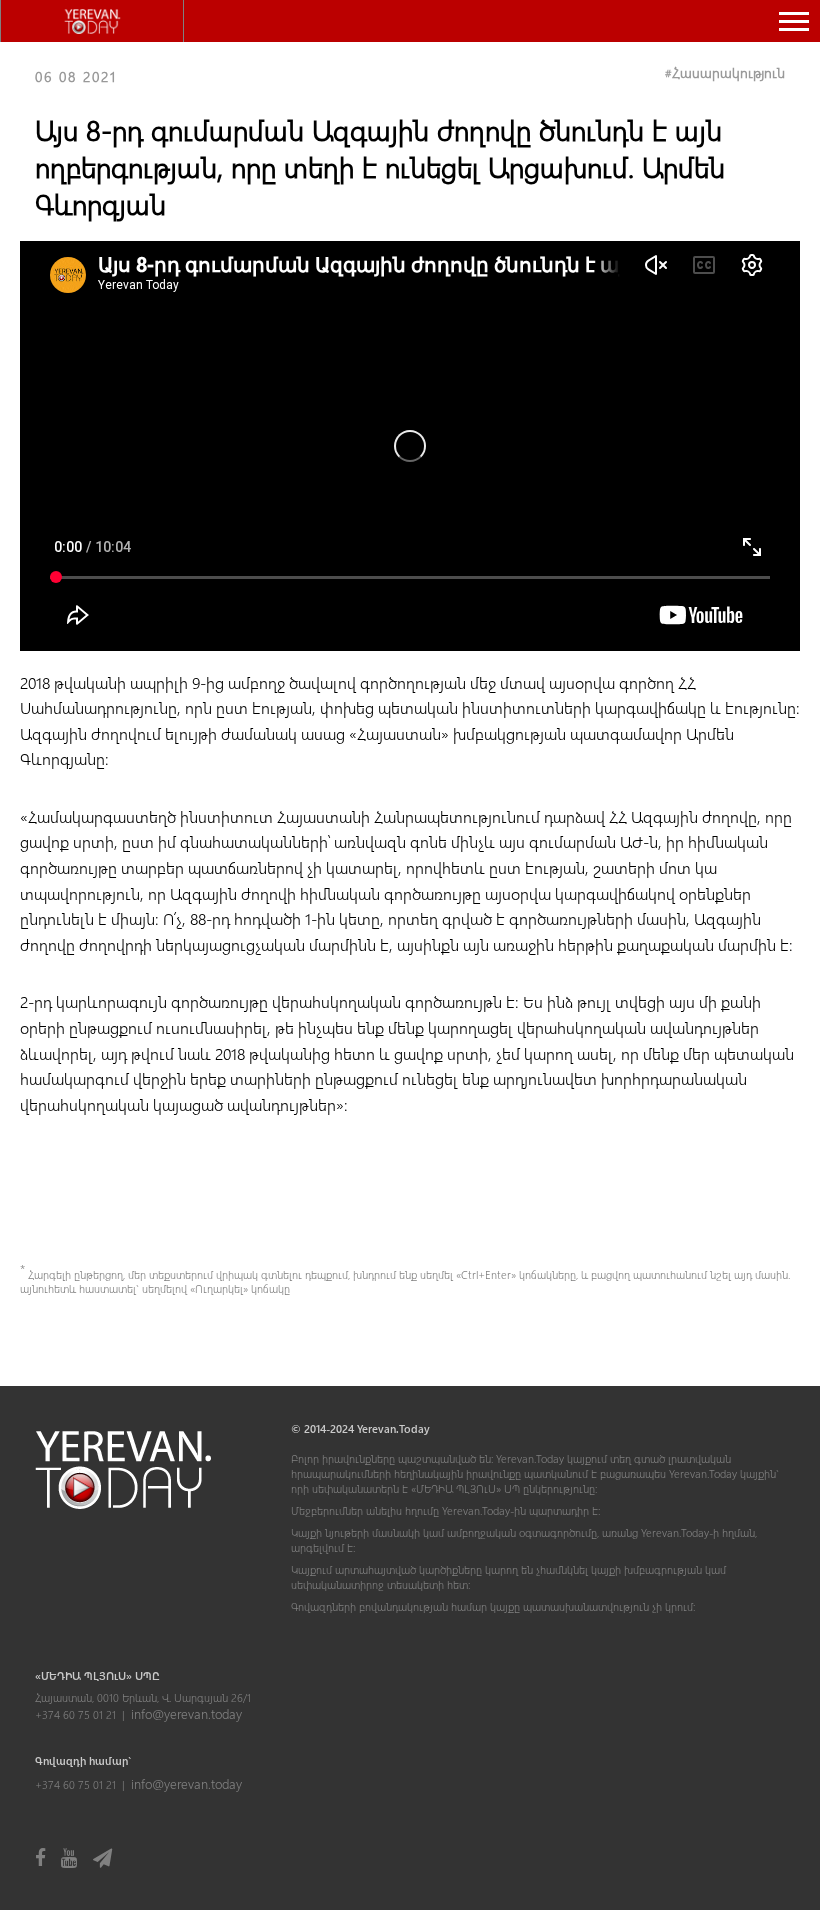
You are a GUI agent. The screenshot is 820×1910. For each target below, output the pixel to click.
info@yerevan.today (186, 1713)
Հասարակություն (728, 72)
